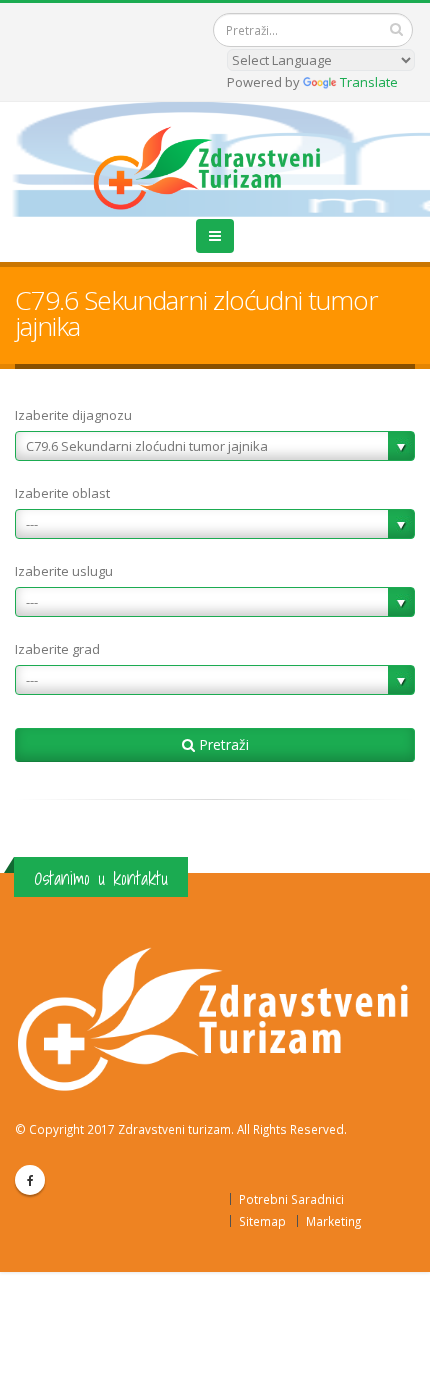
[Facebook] (30, 1180)
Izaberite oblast (62, 493)
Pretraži (222, 744)
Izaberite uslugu (64, 571)
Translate (369, 82)
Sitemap (262, 1221)
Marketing (333, 1221)
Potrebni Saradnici (291, 1199)
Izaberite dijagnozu (73, 415)
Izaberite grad (57, 649)
